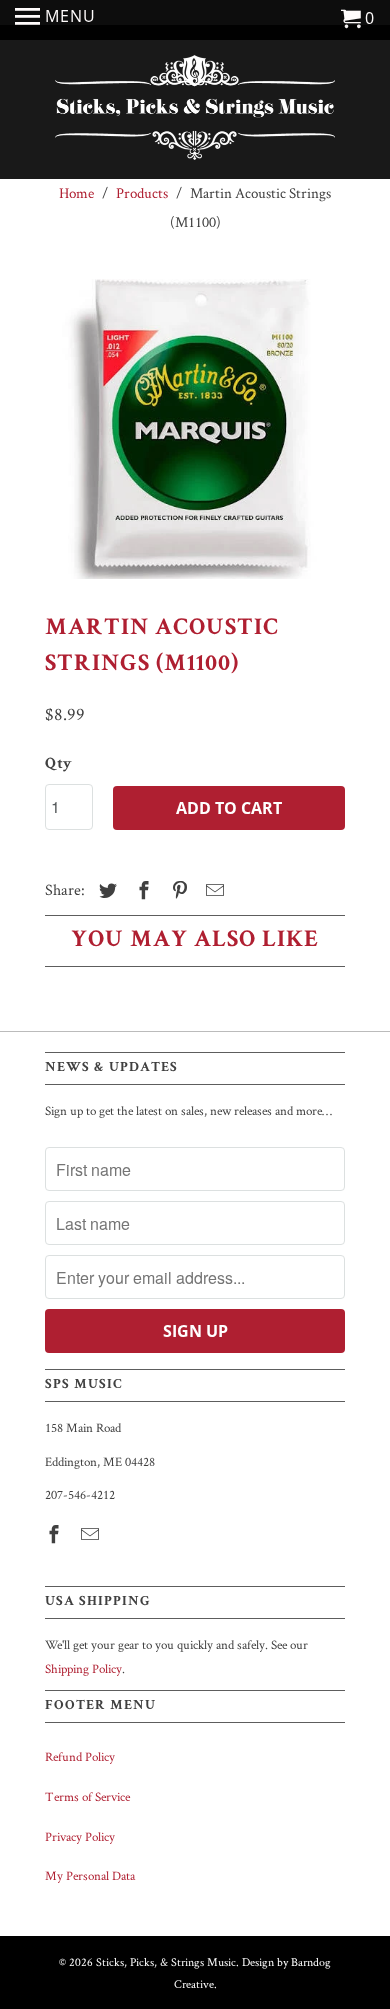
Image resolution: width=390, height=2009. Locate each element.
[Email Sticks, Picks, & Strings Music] (92, 1534)
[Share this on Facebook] (141, 890)
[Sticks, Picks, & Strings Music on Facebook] (56, 1534)
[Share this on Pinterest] (177, 890)
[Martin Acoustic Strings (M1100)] (195, 429)
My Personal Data (90, 1875)
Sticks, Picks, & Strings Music (166, 1961)
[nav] (55, 20)
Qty (58, 765)
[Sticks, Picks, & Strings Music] (195, 112)
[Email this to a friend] (212, 890)
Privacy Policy (80, 1836)
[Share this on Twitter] (105, 890)
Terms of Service (87, 1796)
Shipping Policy (83, 1668)
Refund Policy (80, 1756)
